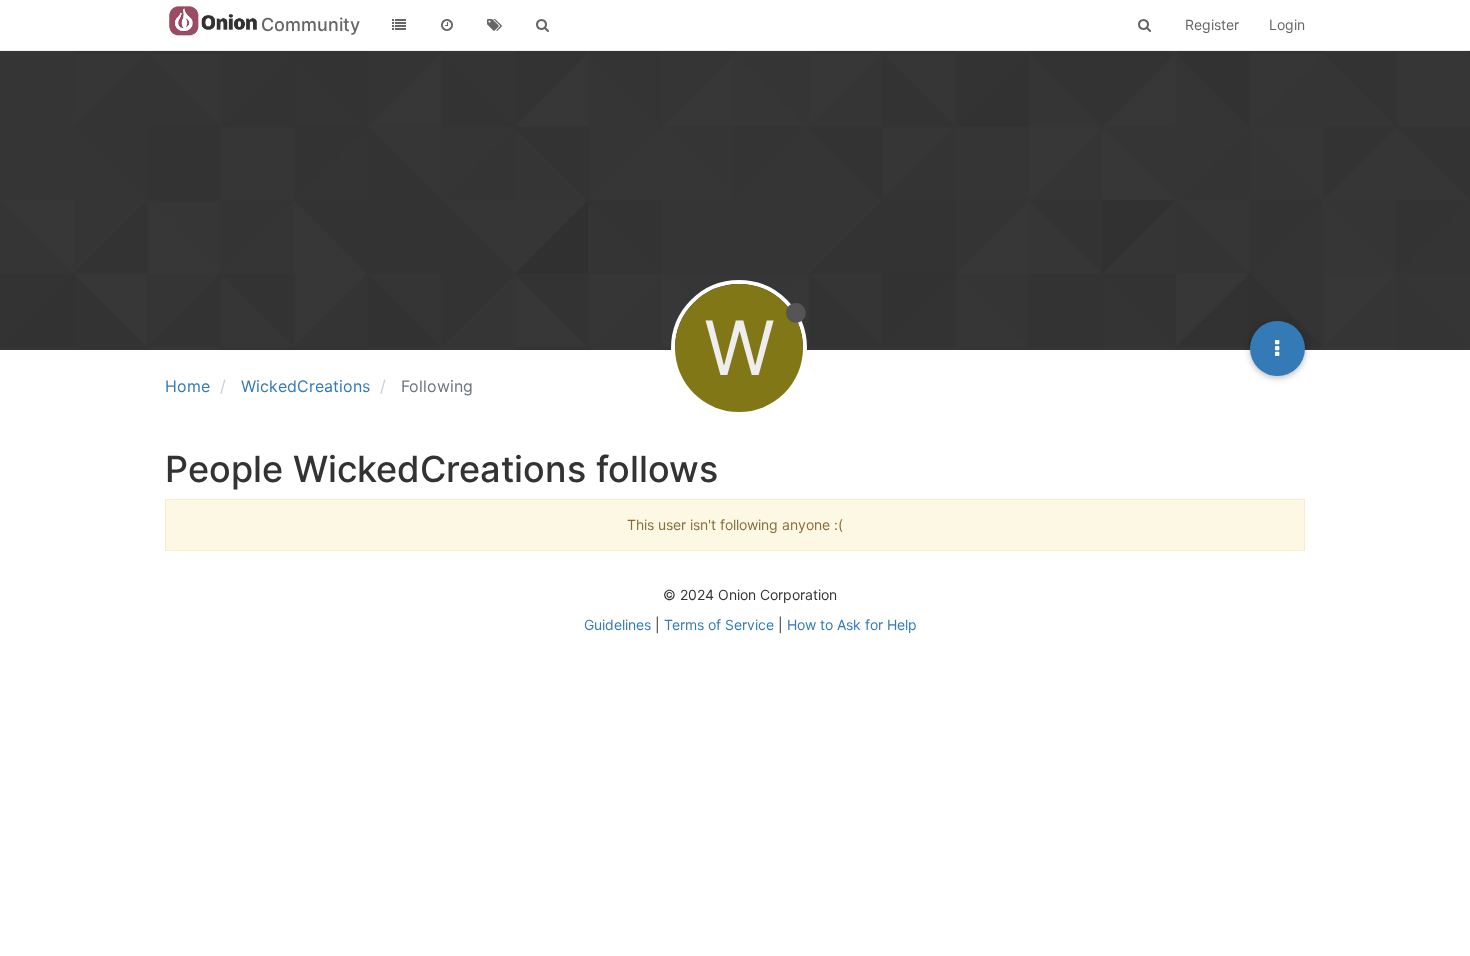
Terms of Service (719, 624)
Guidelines (617, 624)
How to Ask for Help (852, 624)
